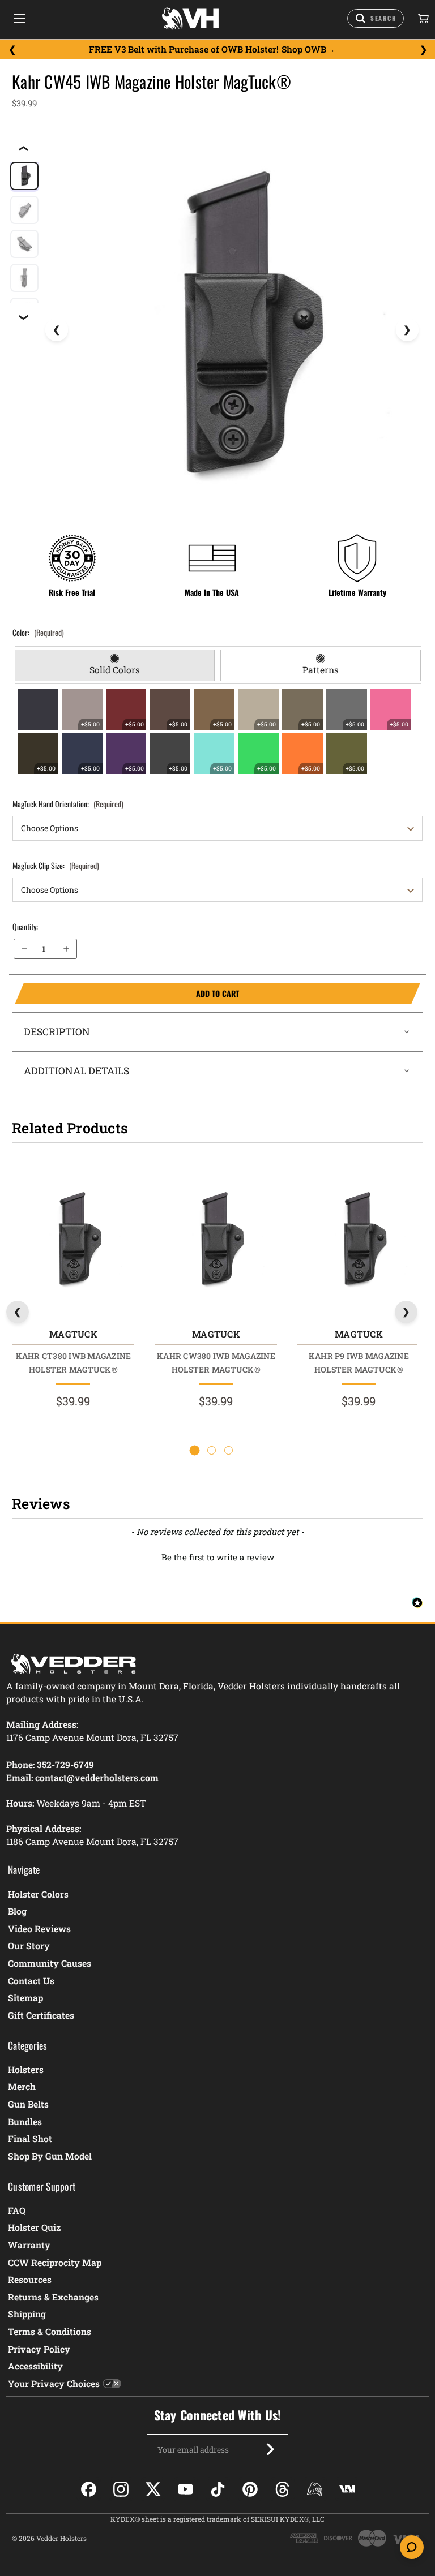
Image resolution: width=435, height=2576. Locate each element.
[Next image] (407, 330)
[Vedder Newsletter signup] (270, 2449)
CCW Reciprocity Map (55, 2262)
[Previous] (12, 50)
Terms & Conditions (50, 2331)
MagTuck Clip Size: (56, 865)
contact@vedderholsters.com (97, 1777)
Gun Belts (28, 2104)
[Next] (423, 50)
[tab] (115, 665)
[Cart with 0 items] (423, 19)
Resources (30, 2279)
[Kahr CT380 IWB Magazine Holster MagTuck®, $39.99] (73, 1241)
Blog (17, 1911)
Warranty (29, 2245)
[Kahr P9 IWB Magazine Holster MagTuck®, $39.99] (359, 1241)
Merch (22, 2086)
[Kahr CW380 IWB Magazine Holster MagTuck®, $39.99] (216, 1241)
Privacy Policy (39, 2349)
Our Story (29, 1945)
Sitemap (25, 1997)
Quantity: (25, 926)
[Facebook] (89, 2489)
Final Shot (30, 2138)
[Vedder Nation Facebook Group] (347, 2489)
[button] (217, 1556)
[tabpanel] (218, 732)
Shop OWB (304, 49)
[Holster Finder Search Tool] (376, 18)
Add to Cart (127, 994)
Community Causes (50, 1963)
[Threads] (282, 2489)
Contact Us (31, 1981)
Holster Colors (38, 1894)
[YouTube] (185, 2489)
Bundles (25, 2121)
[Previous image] (57, 330)
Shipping (27, 2314)
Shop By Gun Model (50, 2156)
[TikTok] (218, 2489)
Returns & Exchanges (53, 2297)
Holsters (26, 2069)
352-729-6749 (65, 1764)
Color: (38, 632)
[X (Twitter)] (153, 2489)
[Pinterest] (250, 2489)
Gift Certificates (41, 2015)
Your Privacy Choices (54, 2383)
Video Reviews (39, 1928)
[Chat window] (412, 2547)
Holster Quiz (34, 2227)
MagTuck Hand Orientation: (68, 804)
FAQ (17, 2210)
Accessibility (35, 2366)
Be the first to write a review (218, 1557)
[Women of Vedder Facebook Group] (315, 2489)
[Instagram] (121, 2489)
